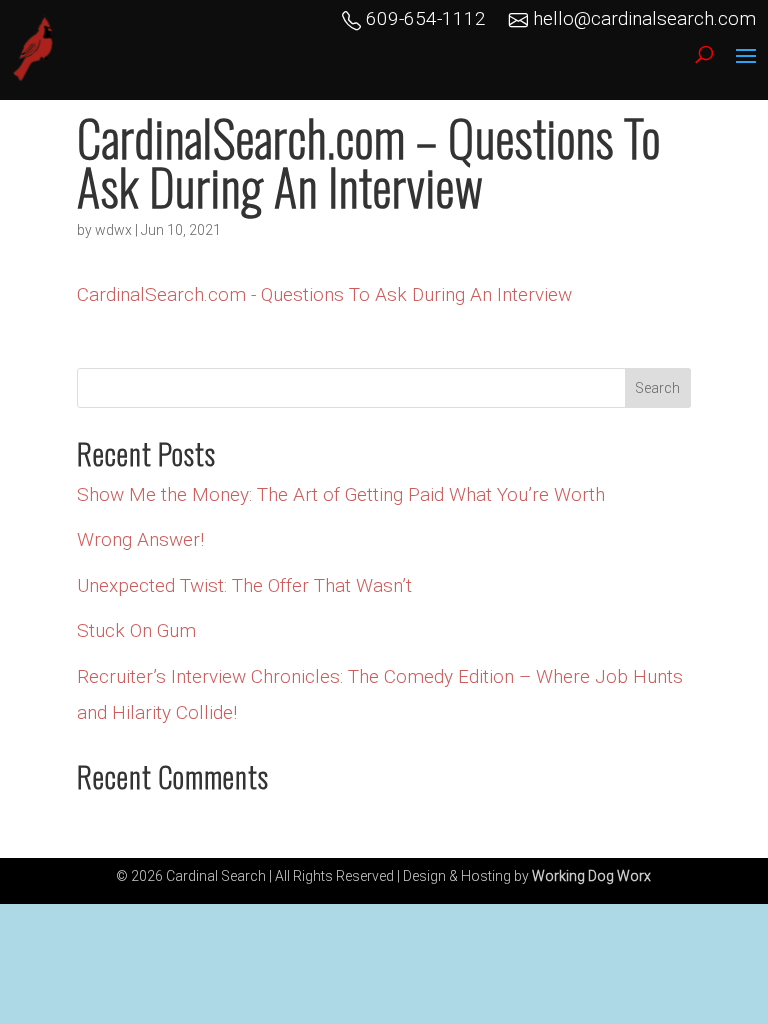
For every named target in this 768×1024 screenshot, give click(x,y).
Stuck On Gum (136, 630)
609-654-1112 (423, 18)
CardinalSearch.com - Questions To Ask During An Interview (324, 294)
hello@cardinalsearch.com (642, 18)
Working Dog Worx (591, 876)
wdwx (113, 230)
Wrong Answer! (140, 539)
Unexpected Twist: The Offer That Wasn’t (244, 585)
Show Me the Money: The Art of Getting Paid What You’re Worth (341, 494)
